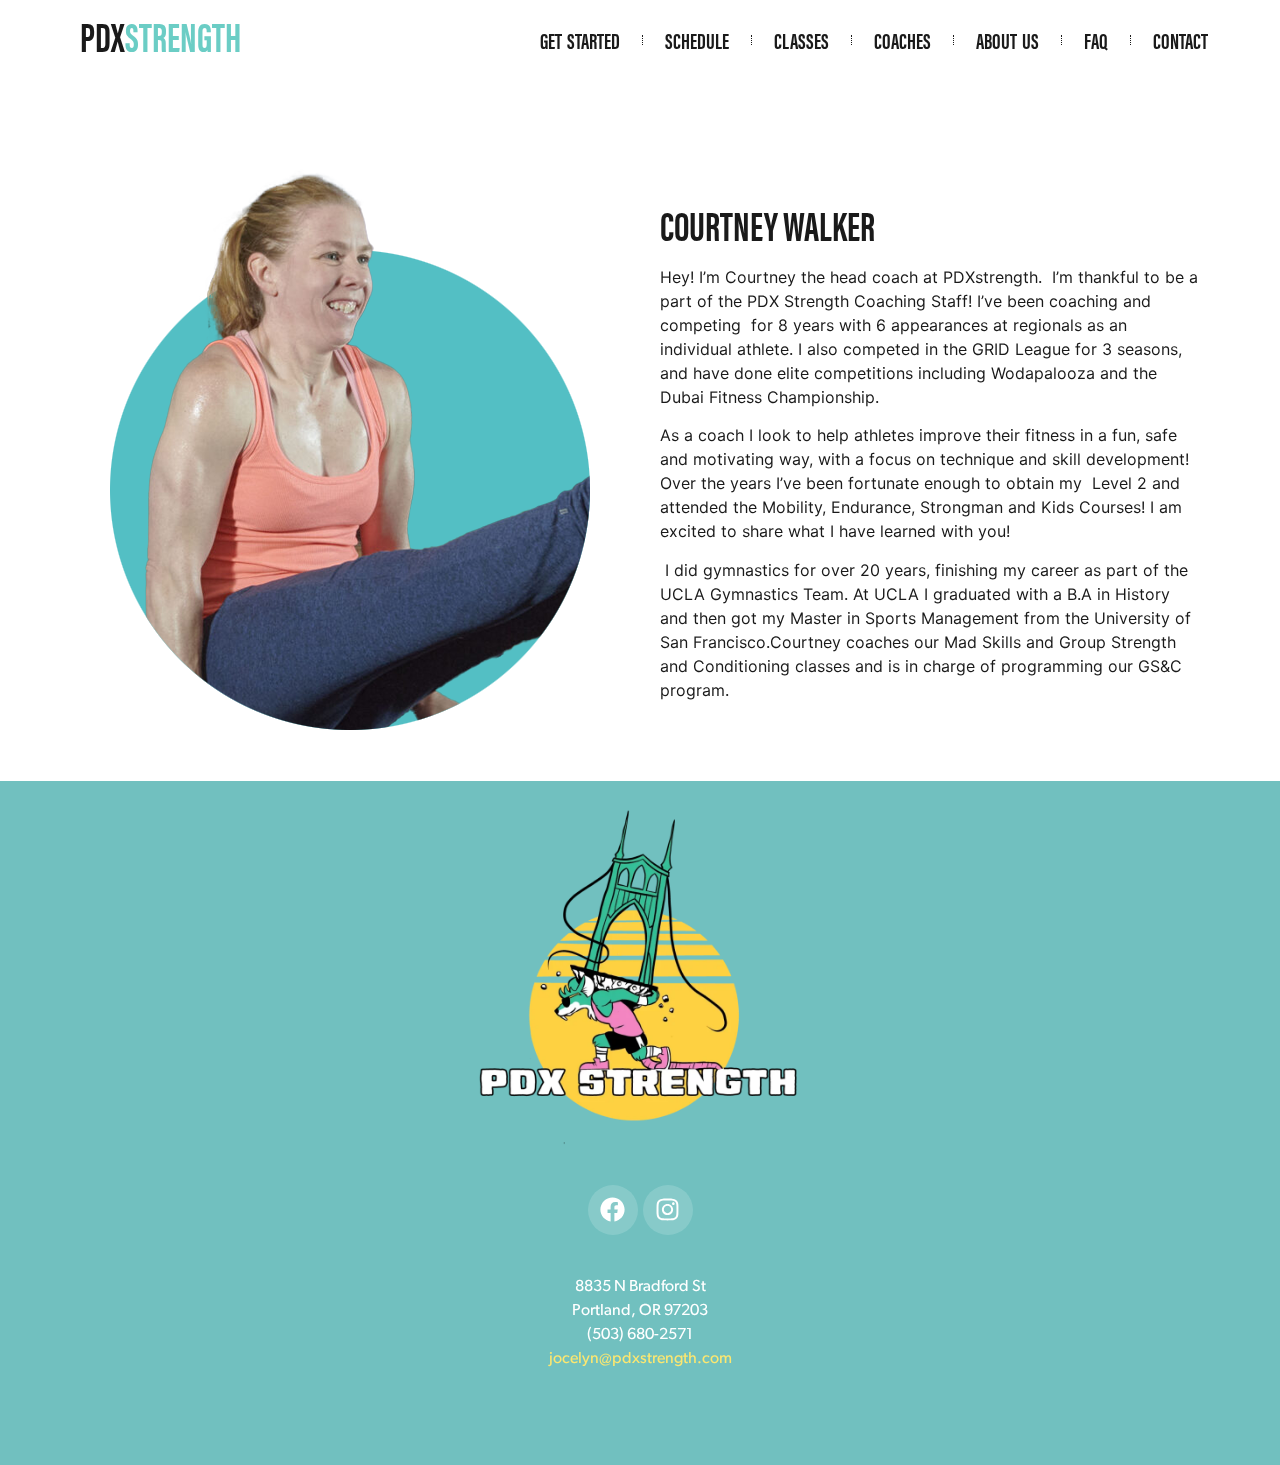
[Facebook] (613, 1210)
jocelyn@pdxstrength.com (640, 1359)
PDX (160, 35)
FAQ (1096, 40)
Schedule (697, 40)
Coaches (902, 40)
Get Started (580, 40)
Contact (1180, 40)
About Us (1007, 40)
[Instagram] (668, 1210)
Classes (801, 40)
